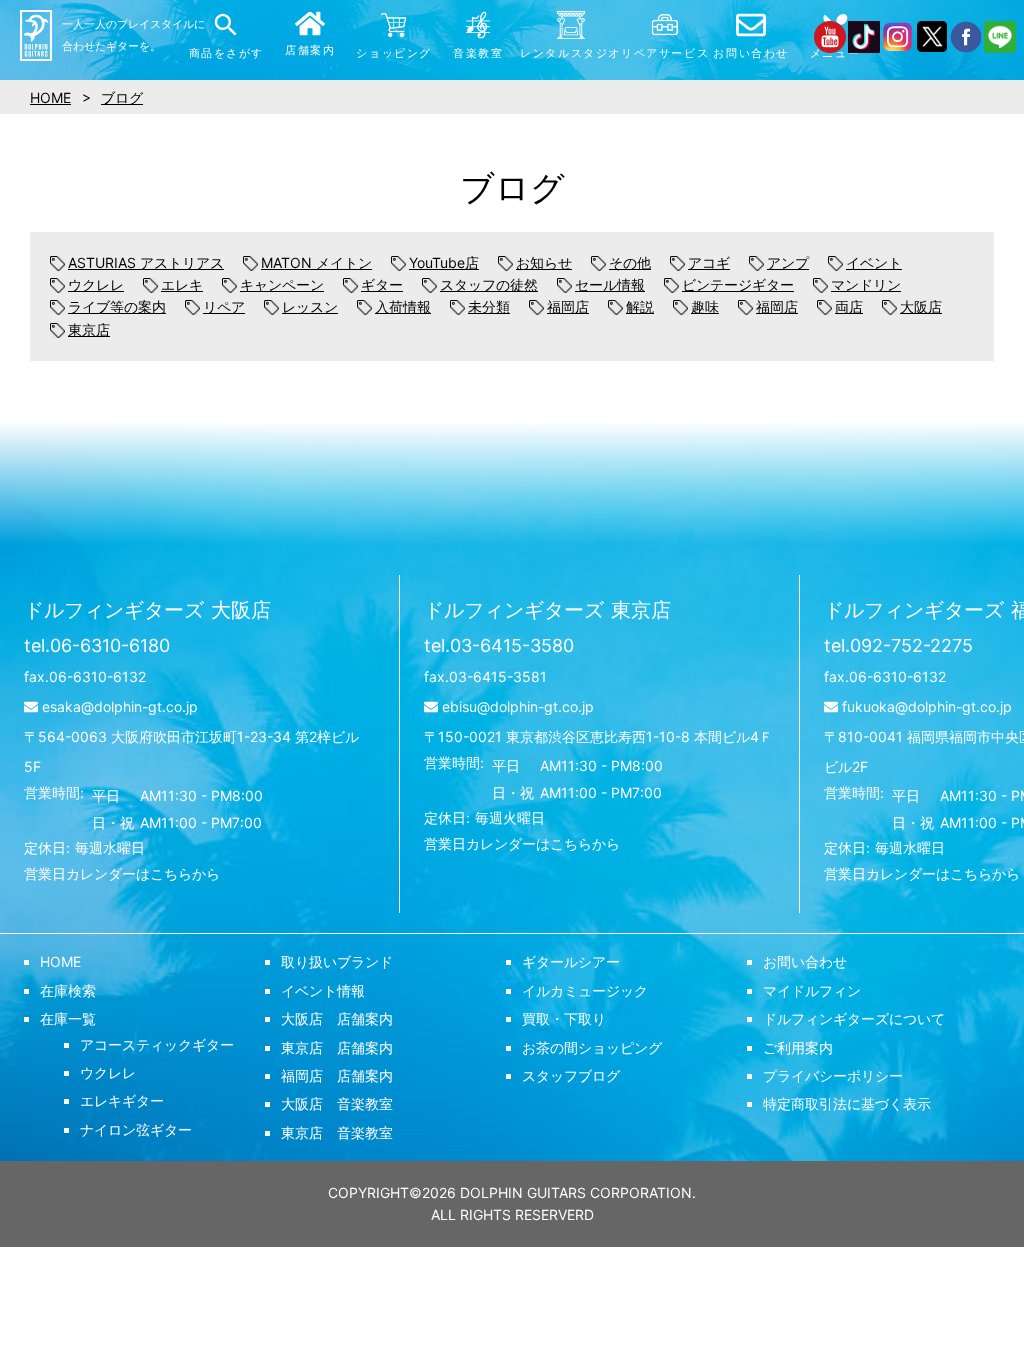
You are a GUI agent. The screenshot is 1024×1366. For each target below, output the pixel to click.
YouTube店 (444, 262)
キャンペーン (282, 284)
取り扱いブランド (337, 961)
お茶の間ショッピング (592, 1047)
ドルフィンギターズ (147, 610)
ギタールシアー (571, 961)
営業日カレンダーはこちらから (122, 873)
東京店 (89, 329)
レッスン (310, 306)
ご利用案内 (798, 1047)
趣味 (705, 306)
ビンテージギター (738, 284)
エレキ (182, 284)
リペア (224, 306)
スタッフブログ (571, 1075)
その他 (630, 262)
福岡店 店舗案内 (337, 1075)
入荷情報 (403, 306)
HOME (60, 961)
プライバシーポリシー (833, 1075)
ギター (382, 284)
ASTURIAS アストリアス (146, 262)
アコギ (709, 262)
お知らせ (544, 262)
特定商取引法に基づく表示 (847, 1103)
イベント (874, 262)
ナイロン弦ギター (136, 1129)
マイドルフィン (812, 990)
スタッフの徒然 (489, 284)
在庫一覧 (68, 1018)
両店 (849, 306)
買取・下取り (564, 1018)
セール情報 (610, 284)
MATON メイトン (316, 262)
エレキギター (122, 1100)
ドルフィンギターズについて (854, 1018)
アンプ (788, 262)
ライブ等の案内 (117, 306)
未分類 (489, 306)
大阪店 (921, 306)
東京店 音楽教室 (337, 1132)
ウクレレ (96, 284)
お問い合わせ (805, 961)
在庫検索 (68, 990)
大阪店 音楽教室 (337, 1103)
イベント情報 (323, 990)
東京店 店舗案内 (337, 1047)
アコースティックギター (157, 1044)
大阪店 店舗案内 (337, 1018)
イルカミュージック (585, 990)
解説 (640, 306)
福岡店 (568, 306)
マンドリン (866, 284)
